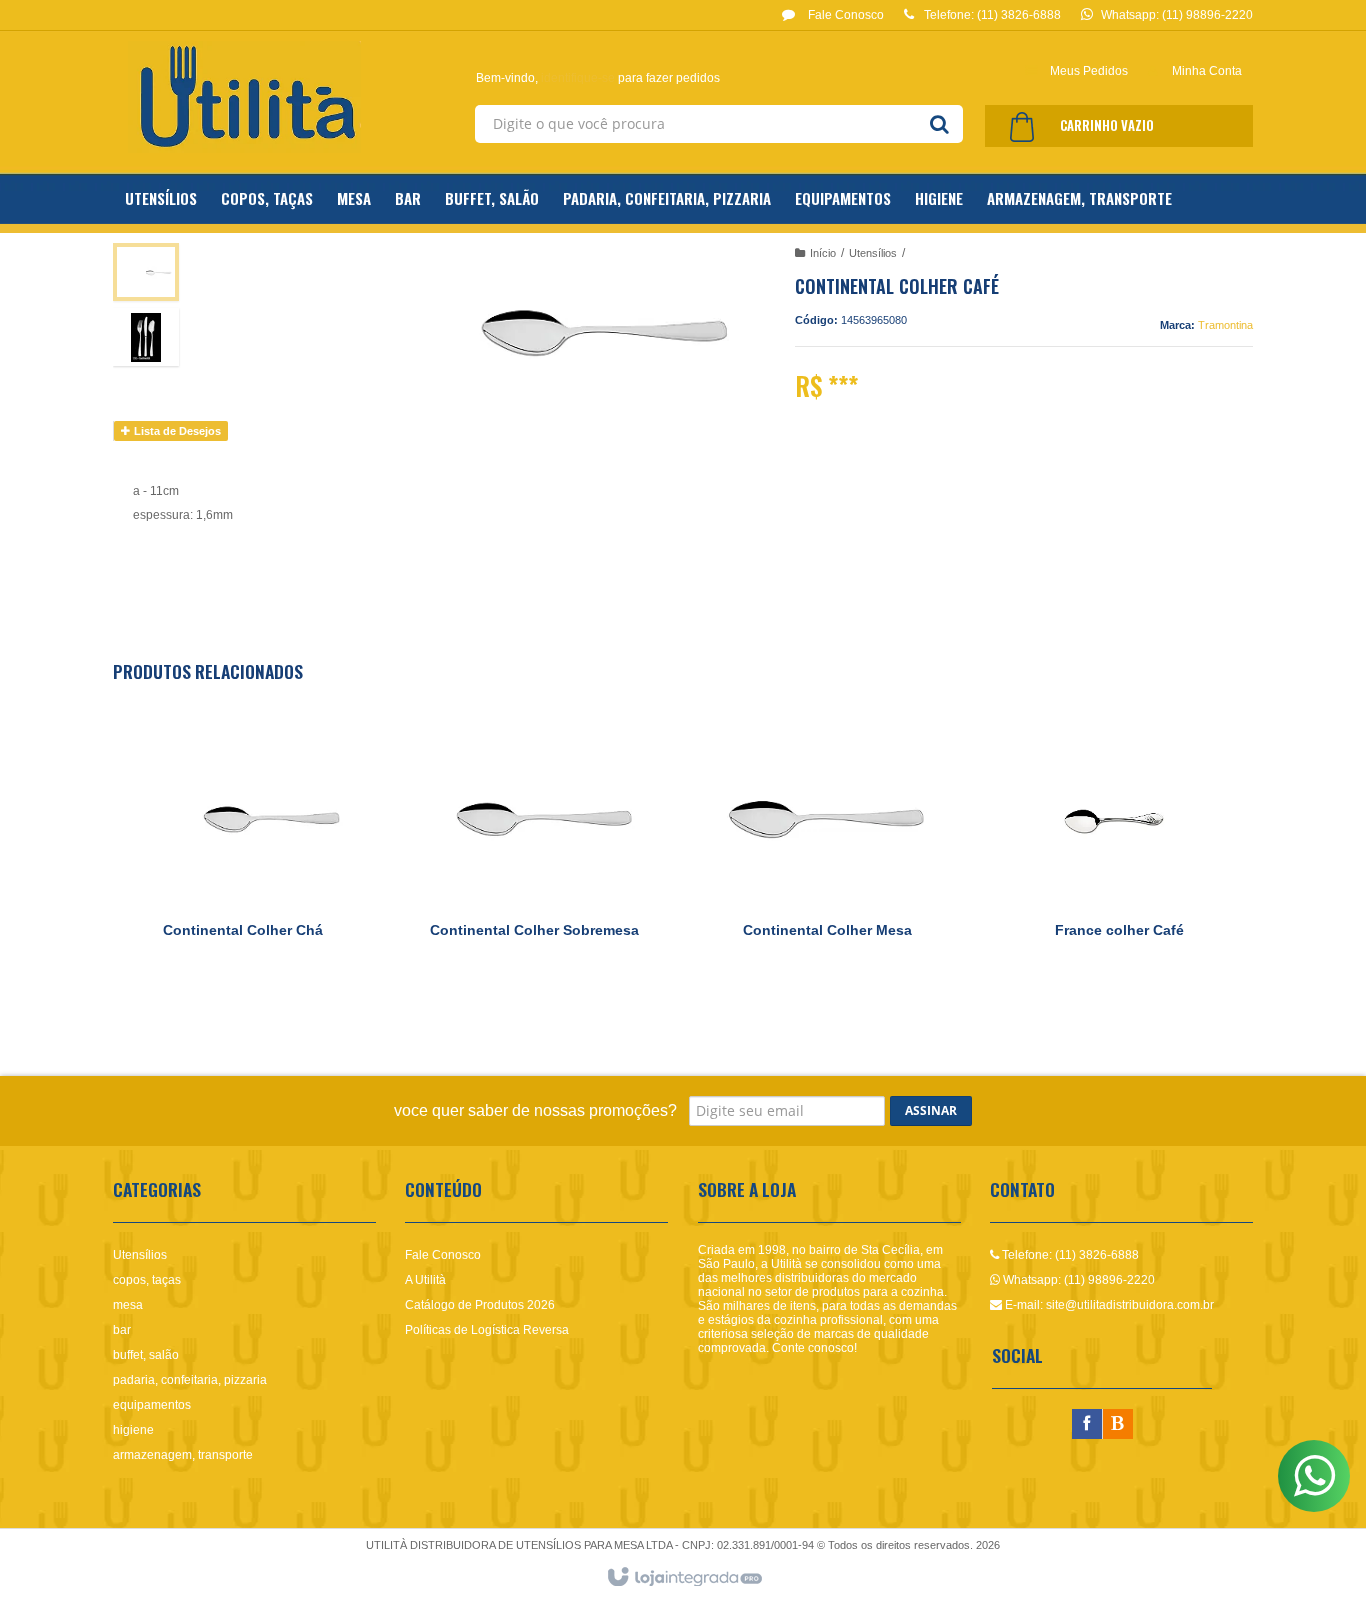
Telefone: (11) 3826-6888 (1069, 1255)
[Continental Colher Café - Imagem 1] (146, 272)
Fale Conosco (844, 15)
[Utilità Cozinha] (244, 97)
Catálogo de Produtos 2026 (480, 1305)
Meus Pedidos (1089, 71)
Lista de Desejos (176, 431)
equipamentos (152, 1405)
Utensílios (873, 253)
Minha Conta (1207, 71)
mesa (128, 1305)
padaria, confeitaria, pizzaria (190, 1380)
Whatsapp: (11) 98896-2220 (1077, 1280)
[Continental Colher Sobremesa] (535, 856)
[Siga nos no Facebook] (1087, 1425)
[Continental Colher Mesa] (827, 856)
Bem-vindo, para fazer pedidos (598, 78)
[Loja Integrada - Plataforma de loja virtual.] (683, 1578)
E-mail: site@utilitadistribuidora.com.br (1108, 1305)
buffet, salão (146, 1355)
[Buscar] (939, 124)
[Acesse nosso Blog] (1118, 1425)
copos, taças (147, 1280)
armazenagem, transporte (183, 1455)
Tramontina (1225, 325)
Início (823, 253)
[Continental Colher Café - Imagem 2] (146, 337)
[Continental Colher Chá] (242, 856)
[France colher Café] (1119, 856)
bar (122, 1330)
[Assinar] (931, 1111)
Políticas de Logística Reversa (487, 1330)
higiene (133, 1430)
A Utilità (425, 1280)
